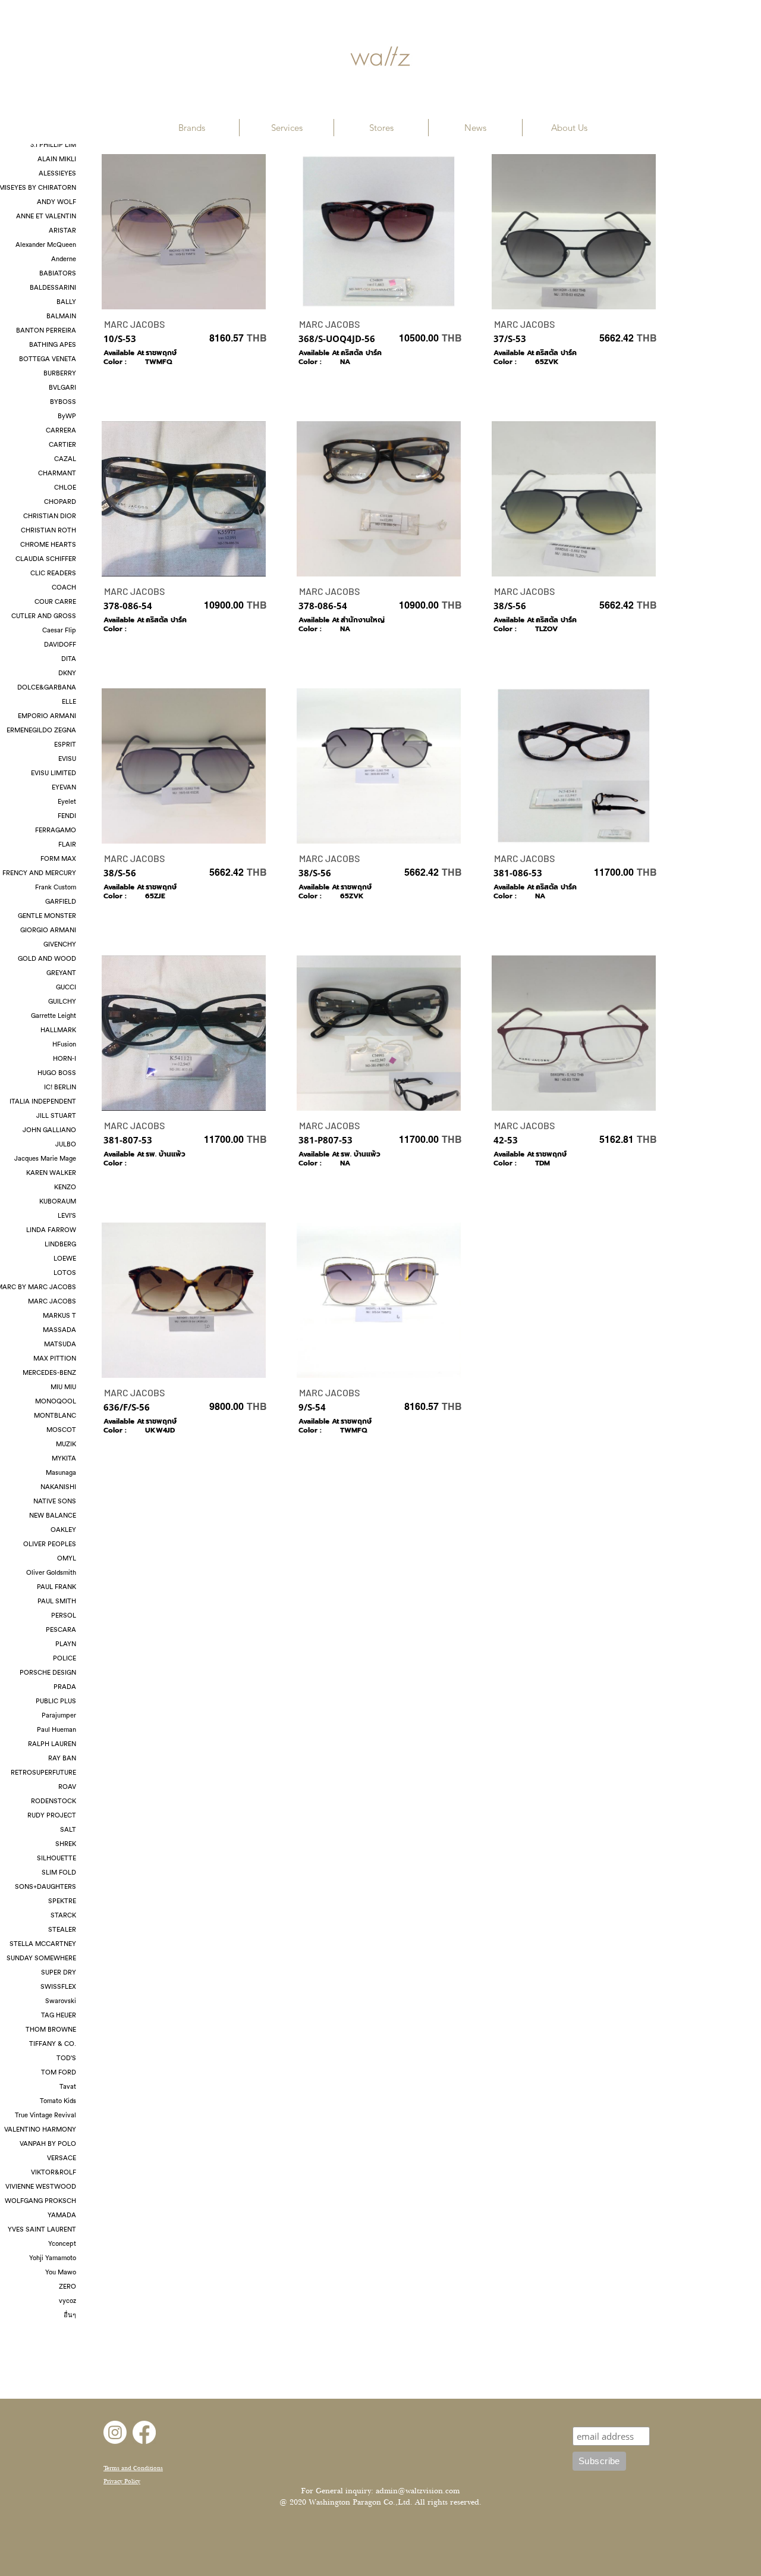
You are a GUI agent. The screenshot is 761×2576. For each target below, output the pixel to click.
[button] (192, 128)
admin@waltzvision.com (418, 2491)
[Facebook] (144, 2432)
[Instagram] (115, 2432)
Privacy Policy (122, 2481)
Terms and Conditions (133, 2468)
